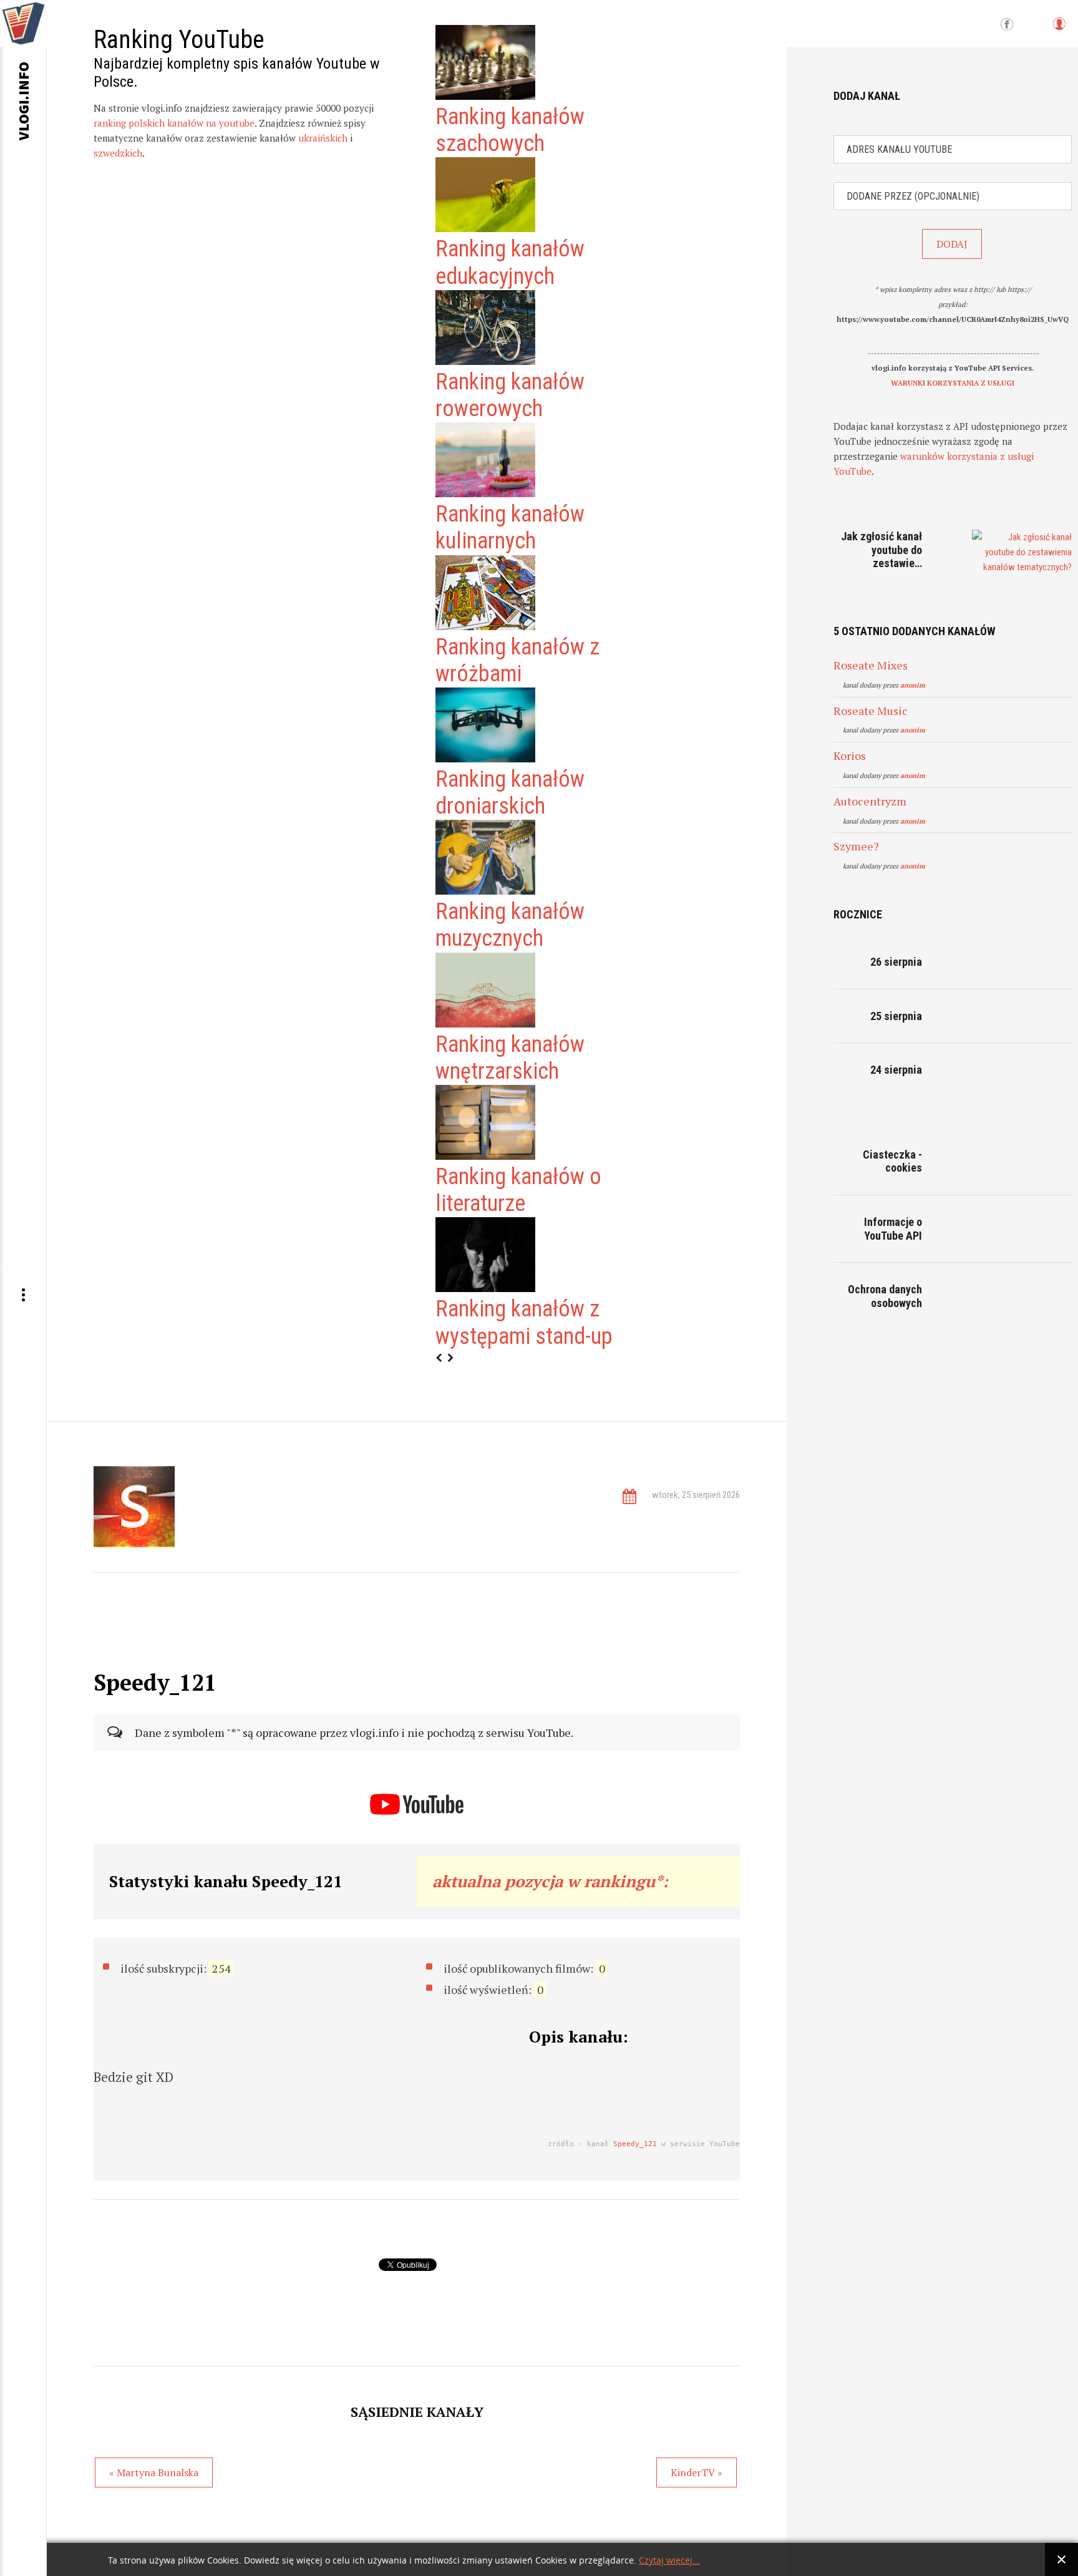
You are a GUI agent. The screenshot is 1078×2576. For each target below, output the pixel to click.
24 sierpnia (896, 1070)
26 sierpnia (896, 962)
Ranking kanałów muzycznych (510, 925)
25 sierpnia (896, 1016)
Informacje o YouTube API (893, 1229)
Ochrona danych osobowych (885, 1296)
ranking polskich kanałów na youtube (174, 123)
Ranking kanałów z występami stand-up (524, 1322)
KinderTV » (697, 2472)
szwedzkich (118, 153)
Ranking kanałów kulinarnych (510, 527)
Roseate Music (871, 711)
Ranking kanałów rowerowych (510, 395)
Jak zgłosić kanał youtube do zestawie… (881, 550)
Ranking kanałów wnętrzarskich (510, 1058)
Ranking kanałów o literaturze (518, 1190)
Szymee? (856, 846)
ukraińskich (323, 138)
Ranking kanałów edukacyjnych (510, 262)
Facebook (1007, 25)
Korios (850, 756)
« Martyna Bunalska (154, 2472)
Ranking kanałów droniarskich (510, 793)
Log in (1059, 30)
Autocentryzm (870, 801)
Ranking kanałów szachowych (510, 130)
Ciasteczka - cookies (892, 1161)
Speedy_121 (635, 2144)
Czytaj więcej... (669, 2561)
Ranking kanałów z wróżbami (517, 660)
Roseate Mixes (871, 665)
